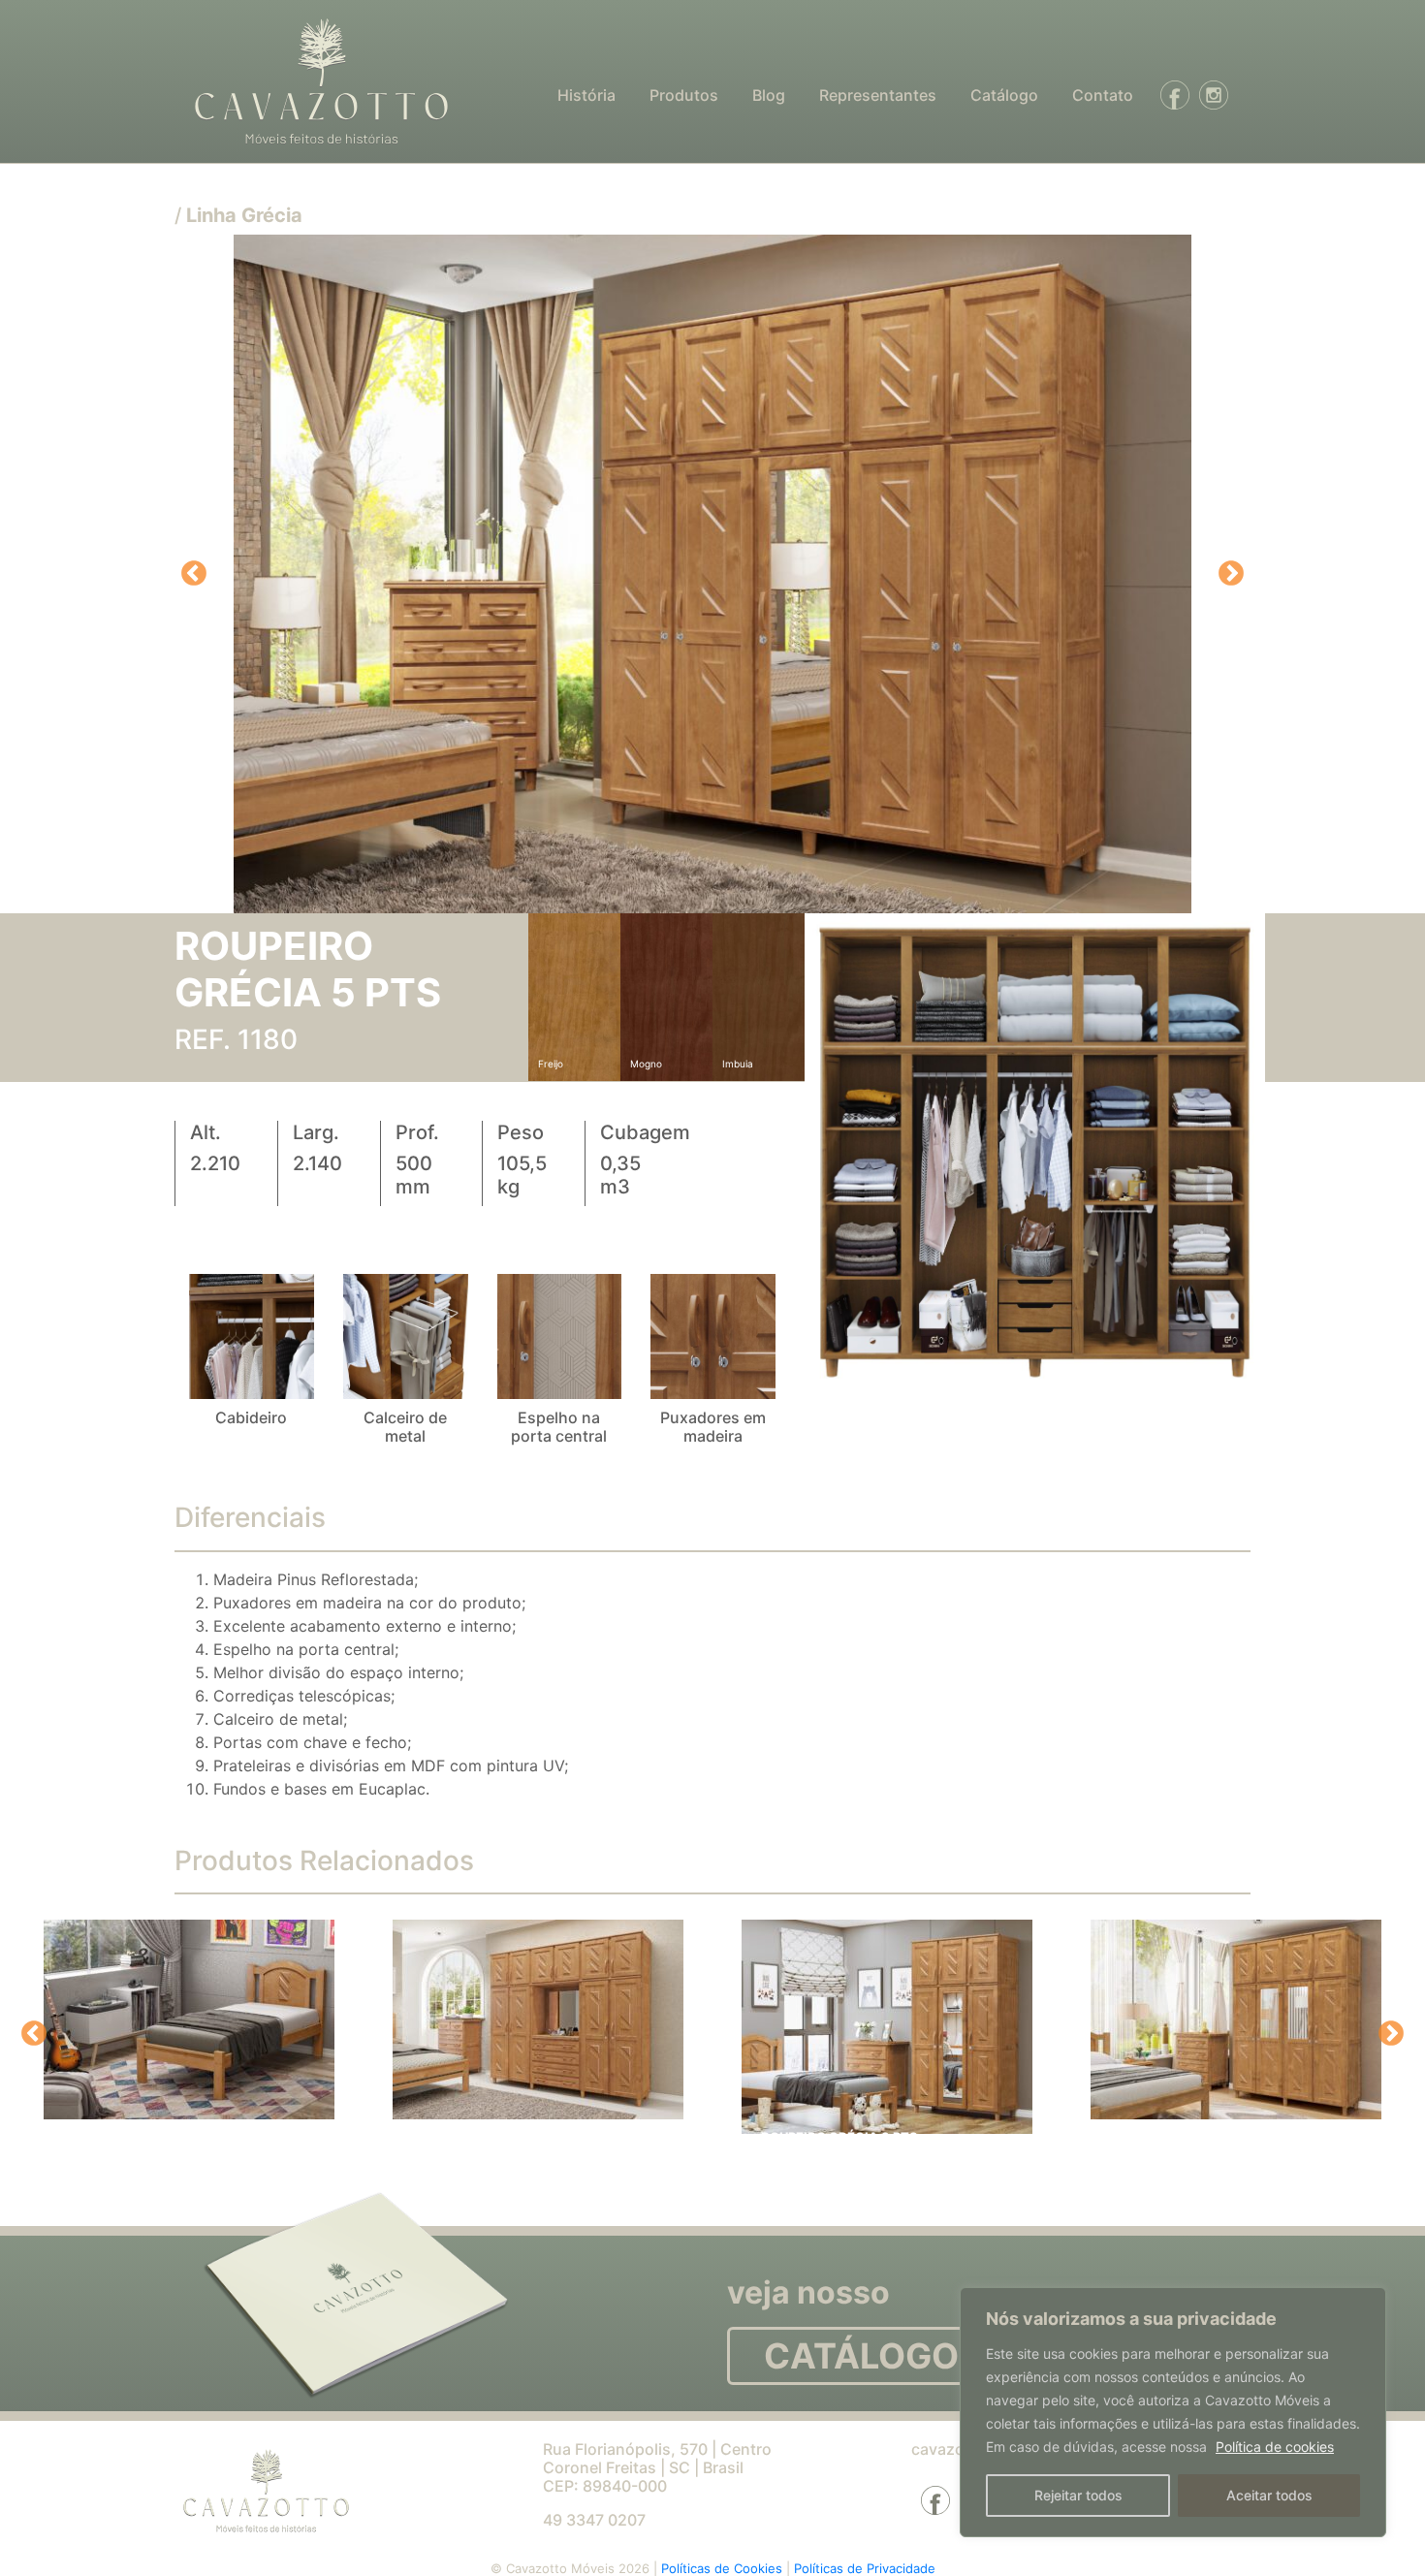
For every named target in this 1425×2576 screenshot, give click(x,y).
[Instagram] (1209, 95)
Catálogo (1004, 95)
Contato (1103, 95)
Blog (769, 95)
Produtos (684, 95)
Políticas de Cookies (724, 2568)
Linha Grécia (244, 215)
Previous (194, 574)
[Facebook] (1170, 95)
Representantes (878, 95)
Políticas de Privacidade (865, 2568)
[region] (1173, 2412)
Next (1231, 574)
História (586, 95)
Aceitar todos (1269, 2495)
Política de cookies (1275, 2447)
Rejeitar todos (1078, 2495)
